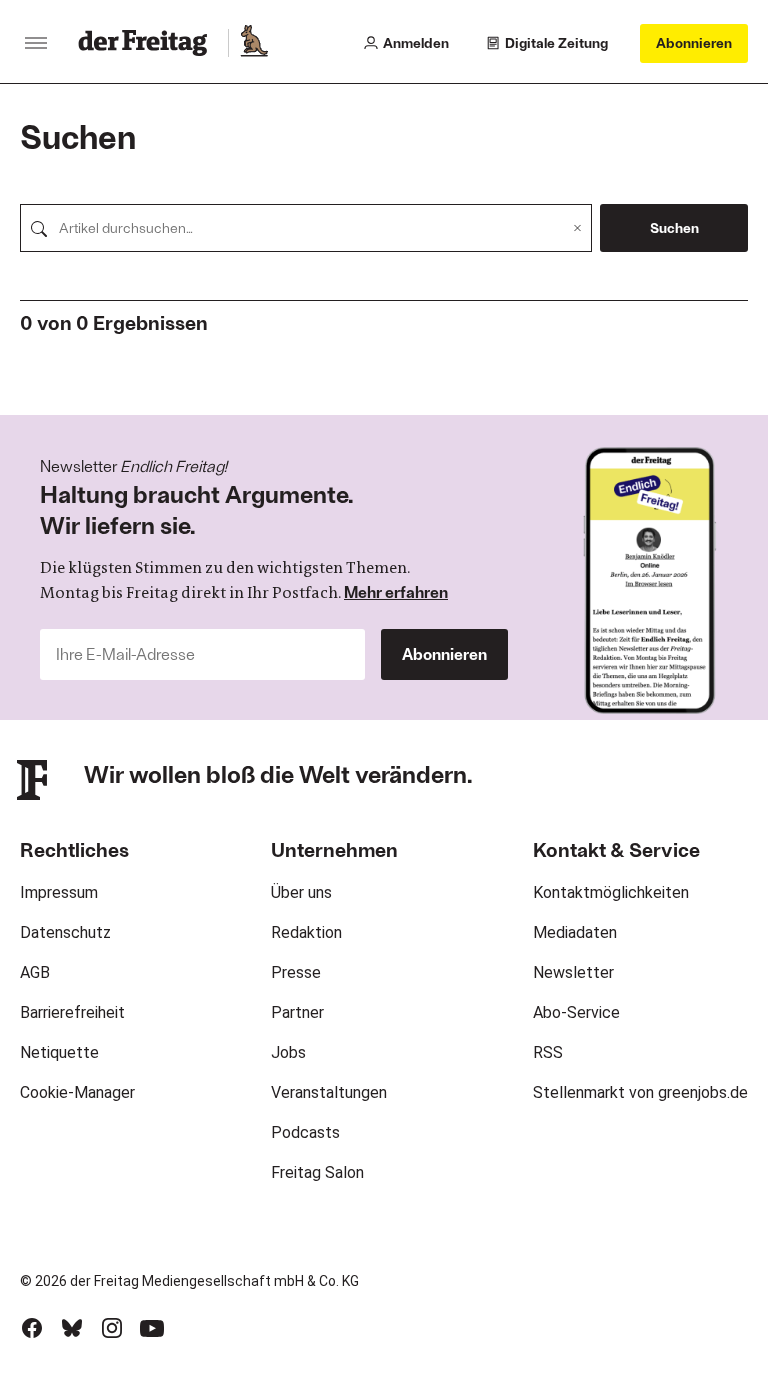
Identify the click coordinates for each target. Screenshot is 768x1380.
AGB (35, 972)
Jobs (288, 1052)
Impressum (59, 892)
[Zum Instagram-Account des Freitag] (112, 1328)
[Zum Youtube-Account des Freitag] (152, 1328)
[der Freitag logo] (148, 43)
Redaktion (306, 932)
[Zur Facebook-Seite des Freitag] (32, 1328)
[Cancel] (577, 228)
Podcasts (305, 1132)
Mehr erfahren (396, 591)
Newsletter (573, 972)
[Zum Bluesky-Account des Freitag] (72, 1328)
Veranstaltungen (329, 1092)
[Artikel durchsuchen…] (39, 228)
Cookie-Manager (77, 1092)
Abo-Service (576, 1012)
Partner (297, 1012)
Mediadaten (575, 932)
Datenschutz (65, 932)
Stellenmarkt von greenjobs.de (640, 1092)
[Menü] (36, 43)
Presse (296, 972)
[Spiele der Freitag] (253, 43)
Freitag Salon (317, 1172)
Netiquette (59, 1052)
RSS (548, 1052)
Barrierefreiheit (72, 1012)
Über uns (301, 892)
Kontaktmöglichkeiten (611, 892)
